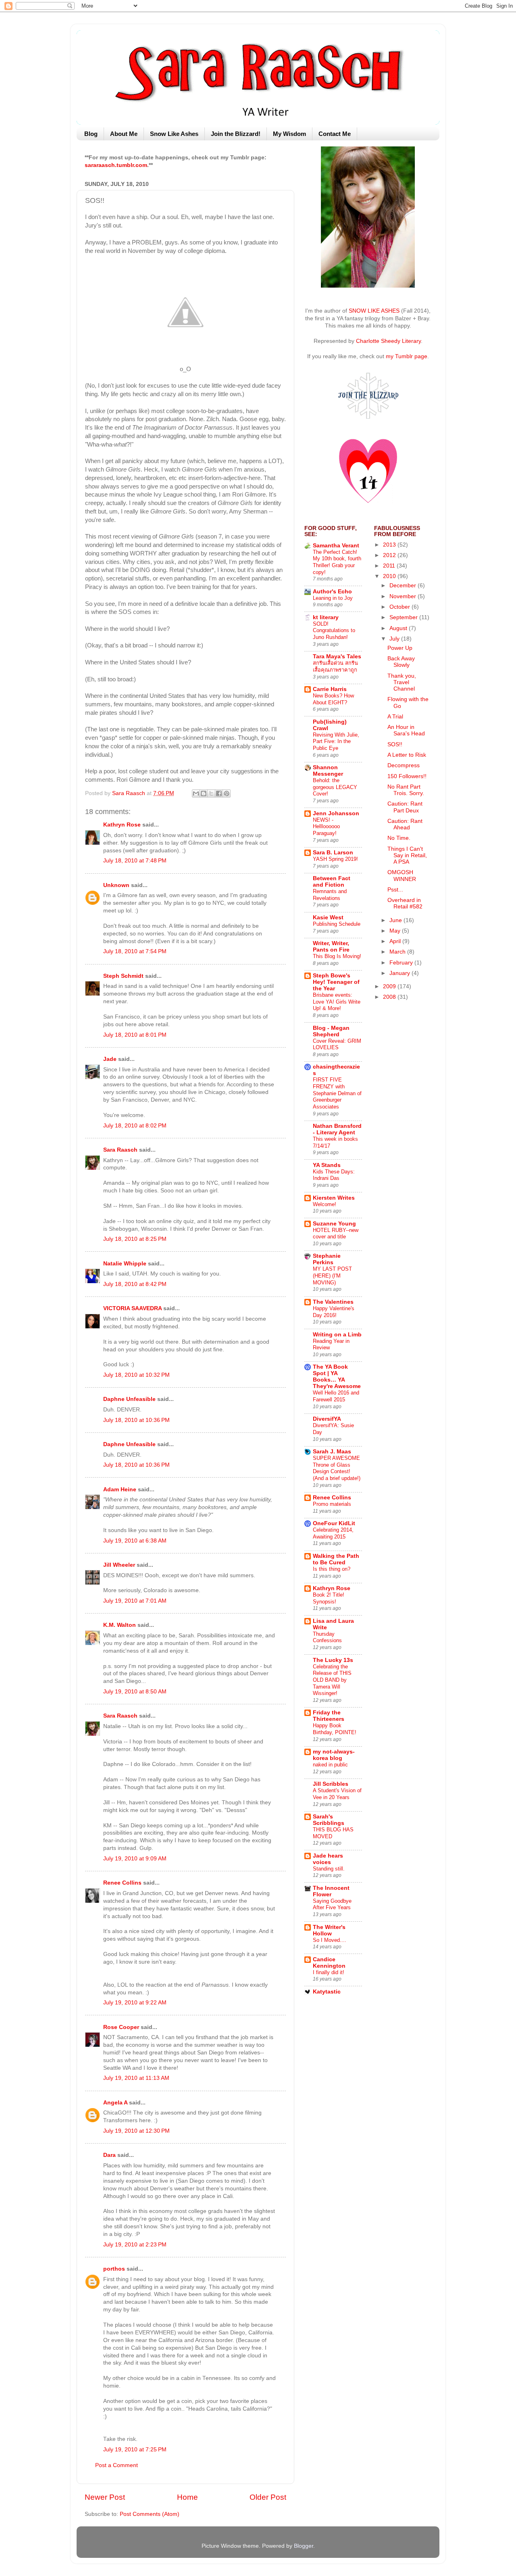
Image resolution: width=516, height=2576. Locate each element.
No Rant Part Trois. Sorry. (406, 790)
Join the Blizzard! (236, 134)
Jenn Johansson (336, 813)
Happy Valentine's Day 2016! (334, 1312)
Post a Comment (117, 2465)
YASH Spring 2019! (335, 859)
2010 (390, 576)
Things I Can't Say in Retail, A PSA (407, 855)
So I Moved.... (330, 1940)
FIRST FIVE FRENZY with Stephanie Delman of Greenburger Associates (337, 1093)
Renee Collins (122, 1883)
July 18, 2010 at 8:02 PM (135, 1126)
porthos (114, 2269)
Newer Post (105, 2497)
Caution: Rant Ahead (405, 824)
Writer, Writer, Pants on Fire (331, 947)
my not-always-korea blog (334, 1755)
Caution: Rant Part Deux (405, 807)
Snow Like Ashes (174, 134)
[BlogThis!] (204, 793)
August (399, 628)
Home (187, 2497)
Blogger (304, 2546)
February (402, 963)
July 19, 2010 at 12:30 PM (136, 2131)
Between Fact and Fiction (332, 882)
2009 (390, 986)
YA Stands (327, 1165)
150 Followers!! (407, 776)
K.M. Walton (120, 1625)
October (401, 607)
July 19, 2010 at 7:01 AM (135, 1601)
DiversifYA (327, 1419)
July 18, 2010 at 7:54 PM (135, 951)
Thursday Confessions (327, 1637)
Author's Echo (332, 592)
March (398, 952)
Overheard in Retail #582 (405, 903)
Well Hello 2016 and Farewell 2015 (336, 1396)
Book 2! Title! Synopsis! (329, 1598)
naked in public (330, 1765)
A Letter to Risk (407, 755)
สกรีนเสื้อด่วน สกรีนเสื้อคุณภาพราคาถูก (335, 666)
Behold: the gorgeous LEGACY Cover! (335, 787)
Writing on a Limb (337, 1335)
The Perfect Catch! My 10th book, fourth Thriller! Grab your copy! (337, 562)
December (404, 586)
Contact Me (335, 134)
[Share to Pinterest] (227, 793)
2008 (390, 997)
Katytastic (327, 1992)
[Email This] (196, 793)
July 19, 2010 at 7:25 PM (135, 2450)
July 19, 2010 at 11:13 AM (136, 2078)
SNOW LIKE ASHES (374, 311)
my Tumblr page (407, 356)
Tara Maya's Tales (337, 657)
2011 (390, 566)
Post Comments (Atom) (150, 2514)
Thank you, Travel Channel (402, 682)
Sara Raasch (120, 1150)
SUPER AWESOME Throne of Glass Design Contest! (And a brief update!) (337, 1468)
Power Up (400, 648)
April (396, 941)
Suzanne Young (334, 1224)
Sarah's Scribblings (329, 1820)
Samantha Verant (336, 546)
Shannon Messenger (328, 771)
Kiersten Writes (334, 1198)
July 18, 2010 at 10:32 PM (136, 1375)
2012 (390, 555)
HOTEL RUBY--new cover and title (336, 1234)
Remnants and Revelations (330, 895)
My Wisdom (289, 134)
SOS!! (395, 744)
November (404, 596)
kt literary (326, 617)
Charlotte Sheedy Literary (388, 341)
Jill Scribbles (331, 1784)
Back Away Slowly (401, 662)
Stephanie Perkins (327, 1259)
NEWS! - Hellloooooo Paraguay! (326, 827)
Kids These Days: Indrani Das (334, 1175)
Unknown (116, 885)
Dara (109, 2155)
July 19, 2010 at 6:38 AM (135, 1541)
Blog (91, 134)
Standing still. (329, 1869)
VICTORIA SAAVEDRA (132, 1308)
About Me (124, 134)
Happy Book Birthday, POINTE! (335, 1729)
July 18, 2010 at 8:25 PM (135, 1239)
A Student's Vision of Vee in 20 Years (337, 1794)
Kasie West (328, 917)
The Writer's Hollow (329, 1930)
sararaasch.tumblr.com (116, 165)
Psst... (395, 890)
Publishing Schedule (337, 924)
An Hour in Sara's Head (406, 730)
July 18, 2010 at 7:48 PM (135, 861)
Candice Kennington (329, 1963)
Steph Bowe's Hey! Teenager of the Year (336, 982)
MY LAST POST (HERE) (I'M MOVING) (332, 1275)
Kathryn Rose (122, 825)
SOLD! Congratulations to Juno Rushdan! (334, 630)
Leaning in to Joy (333, 598)
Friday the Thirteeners (329, 1716)
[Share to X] (211, 793)
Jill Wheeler (119, 1565)
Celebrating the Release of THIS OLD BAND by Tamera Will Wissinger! (332, 1680)
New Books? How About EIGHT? (333, 699)
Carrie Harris (330, 689)
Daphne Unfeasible (129, 1399)
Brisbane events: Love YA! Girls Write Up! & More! (337, 1002)
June (396, 920)
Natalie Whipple (125, 1264)
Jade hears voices (328, 1859)
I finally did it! (329, 1972)
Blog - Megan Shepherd (331, 1031)
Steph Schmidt (123, 976)
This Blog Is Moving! (337, 956)
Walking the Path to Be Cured (336, 1559)
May (396, 931)
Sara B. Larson (333, 853)
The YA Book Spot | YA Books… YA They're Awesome (337, 1377)
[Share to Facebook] (219, 793)
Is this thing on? (332, 1569)
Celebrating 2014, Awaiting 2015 (333, 1533)
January (401, 973)
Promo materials (332, 1504)
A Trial (395, 717)
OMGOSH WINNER (402, 876)
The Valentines (333, 1302)
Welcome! (325, 1204)
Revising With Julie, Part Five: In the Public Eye (336, 741)
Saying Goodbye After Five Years (332, 1904)
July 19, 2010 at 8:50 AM (135, 1692)
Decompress (404, 765)
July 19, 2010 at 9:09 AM (135, 1859)
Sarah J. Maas (332, 1452)
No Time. (399, 838)
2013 (390, 545)
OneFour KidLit (334, 1523)
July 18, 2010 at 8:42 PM (135, 1284)
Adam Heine (120, 1489)
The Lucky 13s (333, 1660)
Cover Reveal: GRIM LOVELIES (337, 1044)
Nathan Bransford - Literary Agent (337, 1129)
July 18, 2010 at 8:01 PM (135, 1035)
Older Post (268, 2497)
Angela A (115, 2103)
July (395, 639)
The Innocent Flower (331, 1891)
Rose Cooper (121, 2027)
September (404, 617)
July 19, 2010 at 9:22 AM (135, 2003)
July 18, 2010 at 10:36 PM (136, 1420)
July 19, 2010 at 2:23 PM (135, 2245)
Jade (110, 1059)
